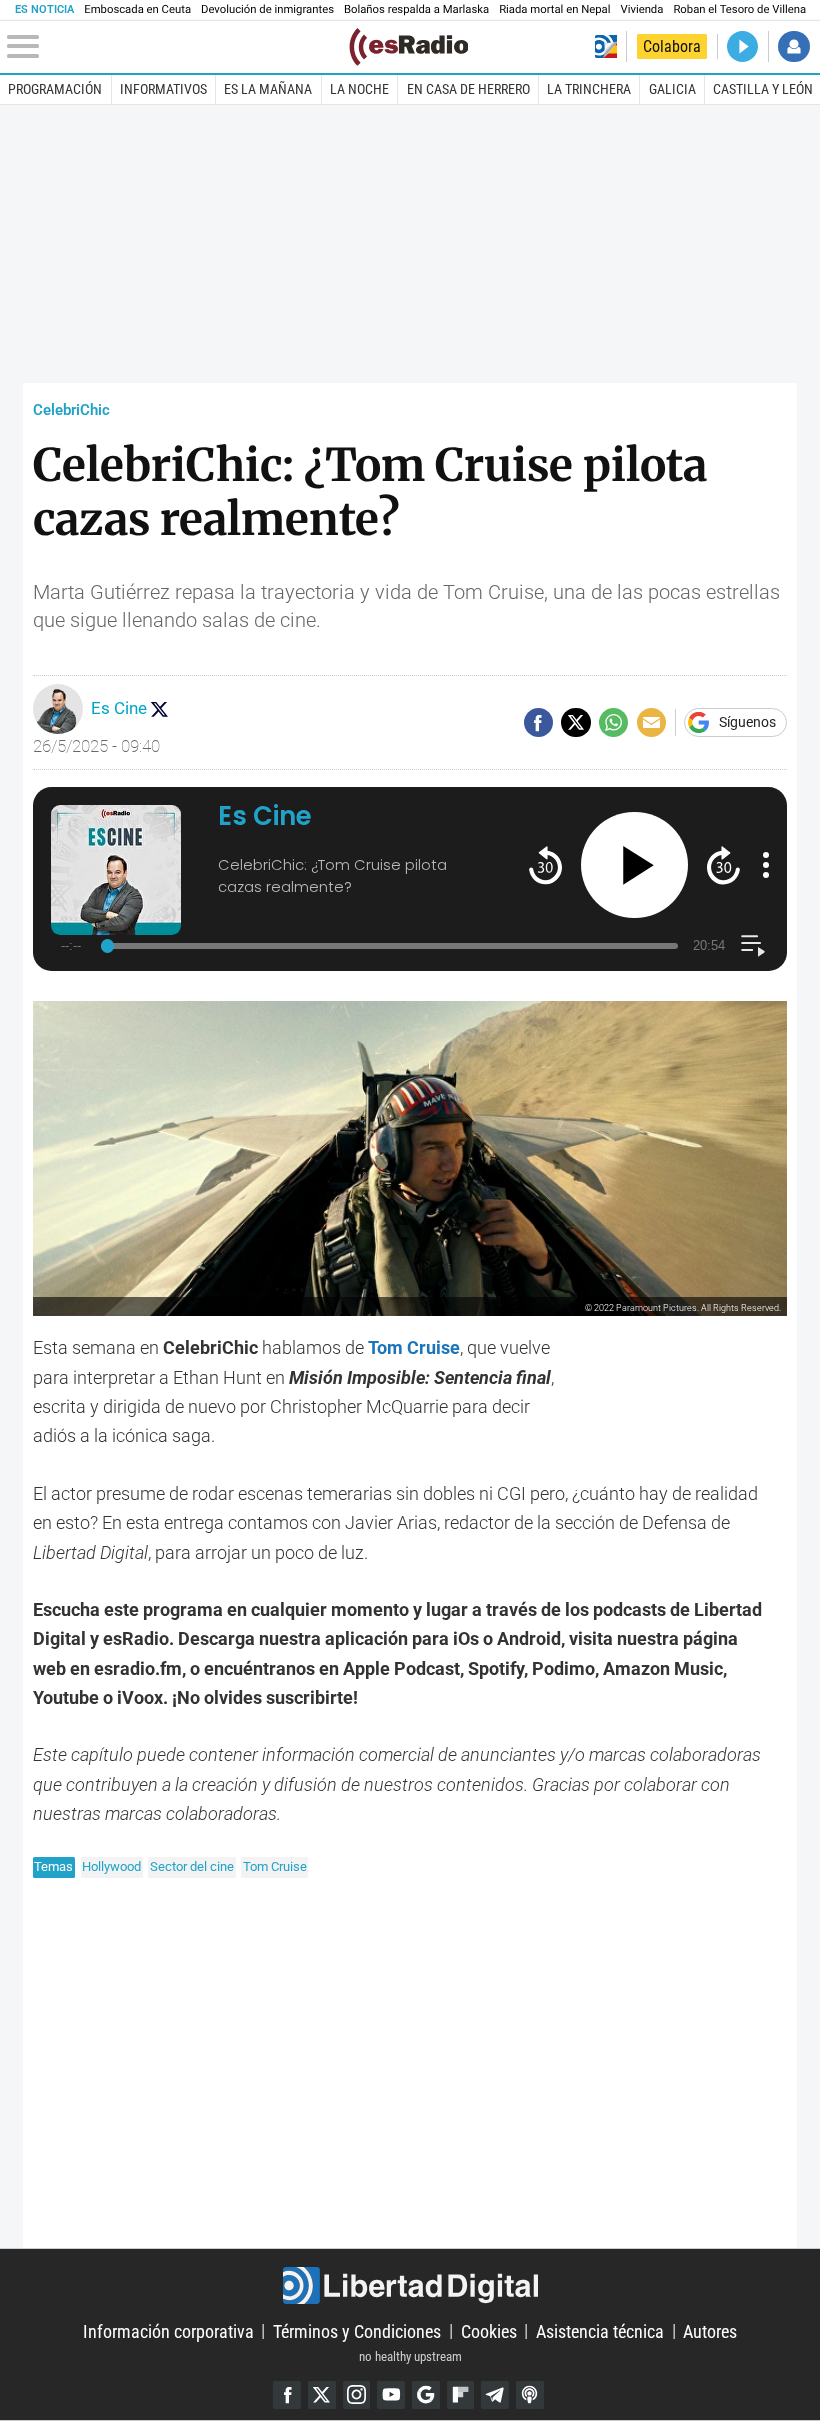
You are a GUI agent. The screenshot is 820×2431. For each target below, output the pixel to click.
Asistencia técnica (600, 2330)
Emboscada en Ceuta (137, 9)
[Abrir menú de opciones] (766, 865)
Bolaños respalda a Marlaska (416, 9)
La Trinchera (589, 89)
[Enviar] (613, 722)
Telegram (495, 2395)
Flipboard (461, 2395)
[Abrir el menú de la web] (176, 47)
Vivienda (641, 9)
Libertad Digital (410, 2285)
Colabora (672, 46)
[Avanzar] (723, 864)
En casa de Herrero (468, 89)
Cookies (489, 2330)
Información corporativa (168, 2330)
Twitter (322, 2395)
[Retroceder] (545, 864)
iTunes (530, 2395)
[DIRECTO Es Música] (742, 46)
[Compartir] (538, 722)
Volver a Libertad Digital (606, 46)
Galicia (672, 89)
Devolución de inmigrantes (267, 9)
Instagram (357, 2395)
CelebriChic (71, 410)
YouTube (391, 2395)
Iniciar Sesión (793, 46)
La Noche (359, 89)
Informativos (163, 89)
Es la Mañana (268, 89)
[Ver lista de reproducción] (752, 945)
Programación (55, 89)
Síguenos (747, 723)
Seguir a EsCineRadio (159, 709)
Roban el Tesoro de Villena (739, 9)
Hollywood (111, 1866)
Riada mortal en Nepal (554, 9)
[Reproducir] (634, 865)
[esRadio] (408, 47)
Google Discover (426, 2395)
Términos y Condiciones (357, 2330)
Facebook (287, 2395)
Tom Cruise (275, 1866)
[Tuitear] (575, 722)
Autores (710, 2330)
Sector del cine (192, 1866)
